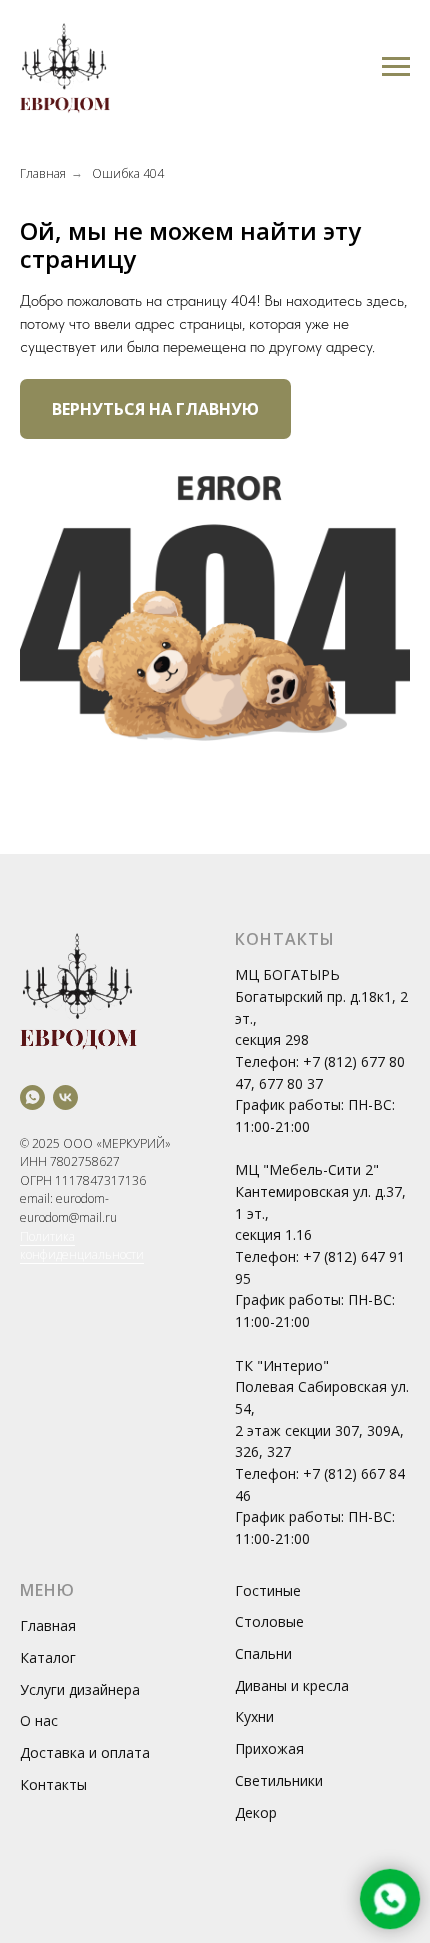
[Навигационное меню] (396, 67)
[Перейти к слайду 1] (215, 780)
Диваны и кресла (292, 1685)
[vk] (65, 1097)
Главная (43, 173)
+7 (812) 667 (346, 1473)
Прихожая (269, 1748)
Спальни (263, 1653)
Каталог (48, 1657)
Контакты (53, 1784)
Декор (256, 1812)
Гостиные (268, 1590)
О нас (39, 1720)
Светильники (279, 1780)
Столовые (269, 1621)
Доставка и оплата (85, 1752)
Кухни (254, 1716)
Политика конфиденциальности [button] (82, 1246)
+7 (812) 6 (336, 1061)
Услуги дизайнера (80, 1689)
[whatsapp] (32, 1097)
